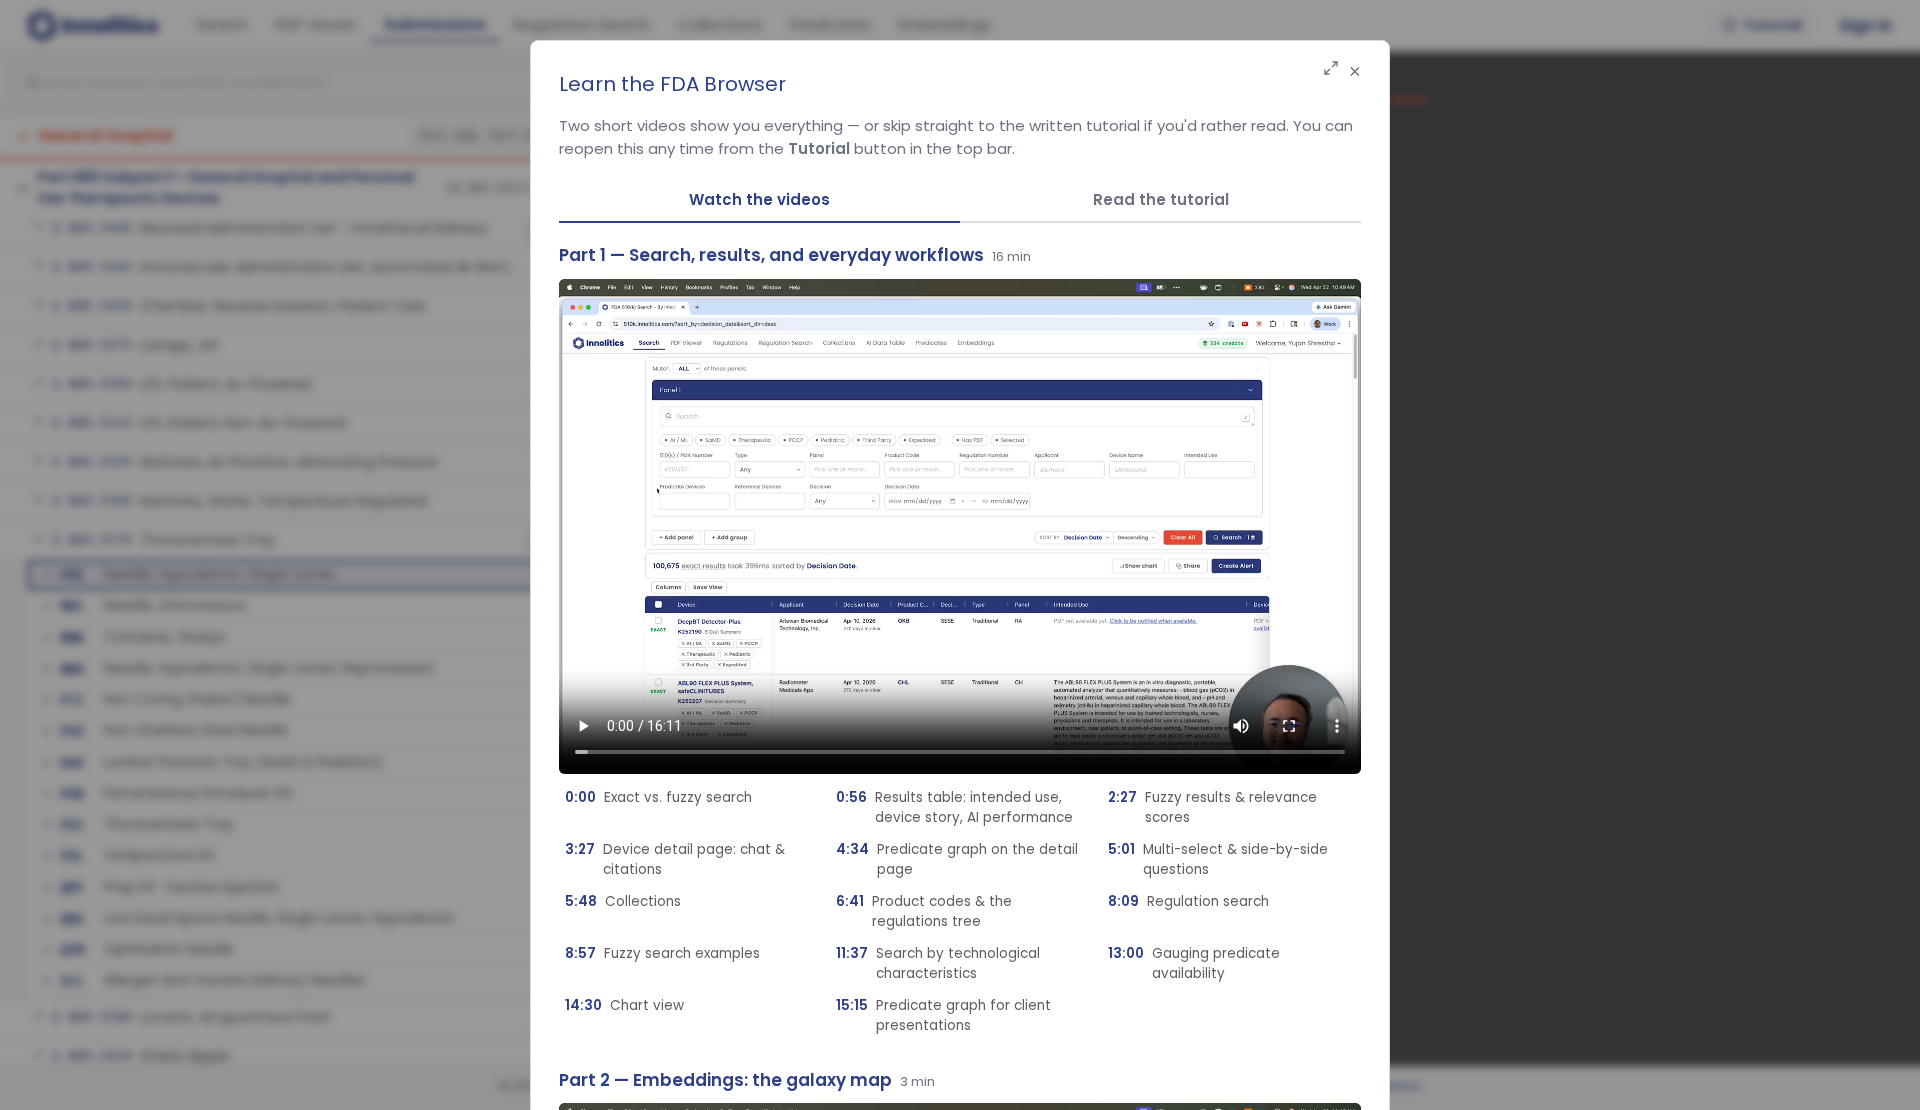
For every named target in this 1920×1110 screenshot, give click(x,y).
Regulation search (1188, 901)
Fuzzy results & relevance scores (1212, 807)
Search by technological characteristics (938, 963)
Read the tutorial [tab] (1161, 199)
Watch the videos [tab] (759, 199)
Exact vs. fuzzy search (658, 797)
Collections (623, 901)
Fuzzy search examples (662, 953)
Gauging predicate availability (1194, 963)
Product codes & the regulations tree (924, 911)
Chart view (624, 1005)
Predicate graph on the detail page (957, 859)
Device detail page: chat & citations (675, 859)
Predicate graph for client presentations (943, 1015)
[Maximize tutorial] (1331, 69)
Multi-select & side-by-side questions (1218, 859)
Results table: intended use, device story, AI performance (954, 807)
